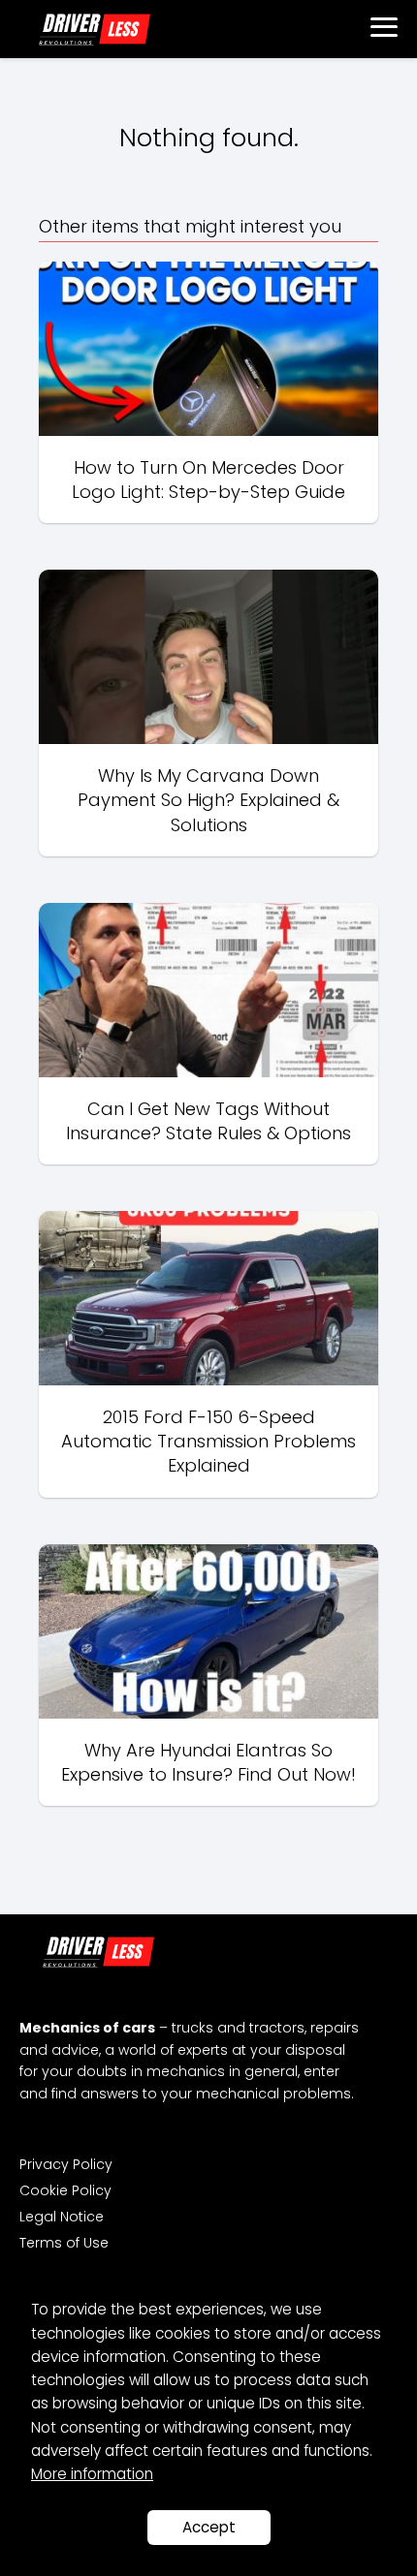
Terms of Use (64, 2243)
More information (92, 2474)
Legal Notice (62, 2217)
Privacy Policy (66, 2164)
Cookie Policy (65, 2190)
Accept (209, 2527)
